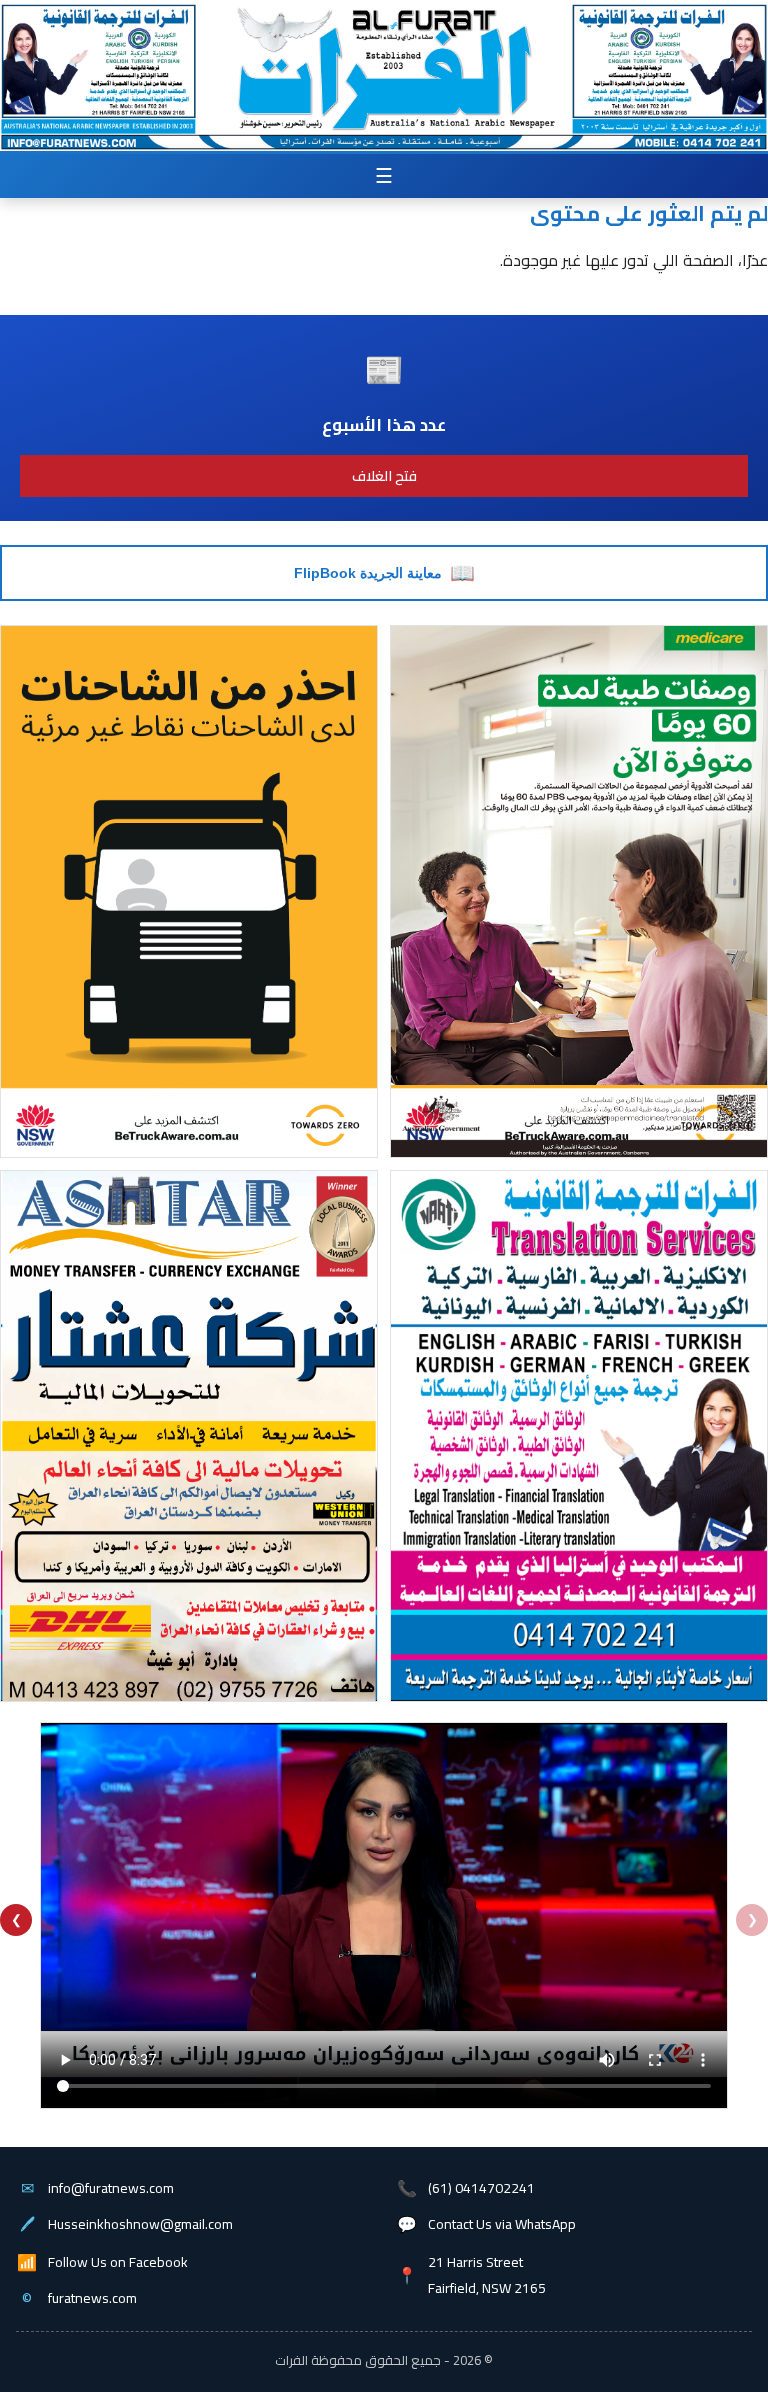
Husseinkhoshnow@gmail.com (140, 2224)
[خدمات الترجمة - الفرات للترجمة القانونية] (97, 57)
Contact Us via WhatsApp (502, 2224)
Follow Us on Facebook (118, 2262)
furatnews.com (92, 2298)
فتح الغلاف (384, 476)
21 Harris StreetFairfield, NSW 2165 (487, 2275)
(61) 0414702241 (481, 2188)
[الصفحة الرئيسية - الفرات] (382, 55)
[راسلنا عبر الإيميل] (107, 142)
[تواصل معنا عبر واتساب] (669, 142)
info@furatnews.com (111, 2188)
